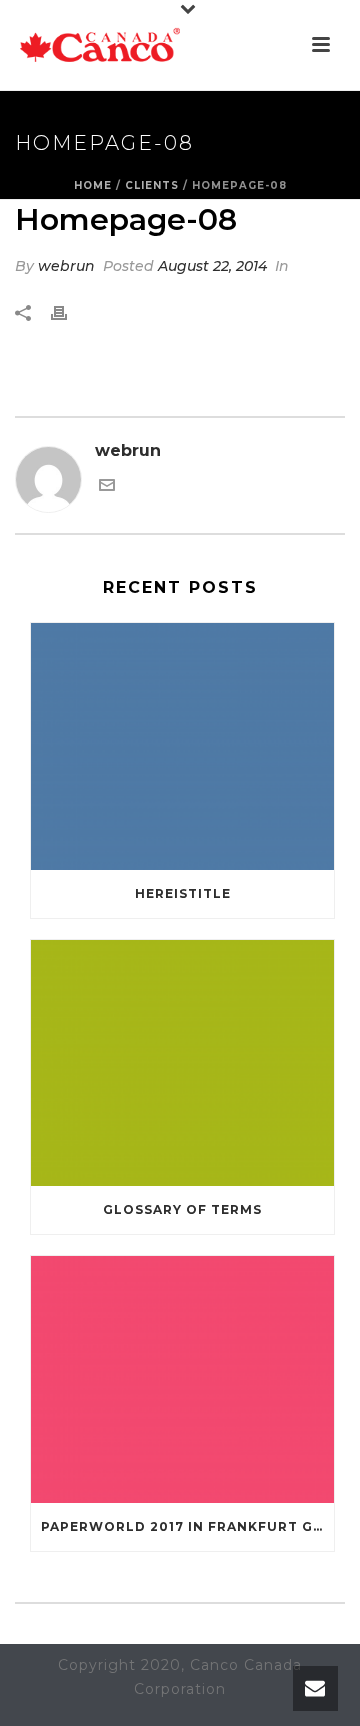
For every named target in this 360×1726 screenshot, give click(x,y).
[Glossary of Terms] (182, 1063)
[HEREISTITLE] (182, 746)
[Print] (69, 313)
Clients (152, 185)
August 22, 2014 (212, 266)
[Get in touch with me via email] (107, 487)
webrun (66, 266)
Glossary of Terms (182, 1209)
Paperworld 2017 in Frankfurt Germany (187, 1526)
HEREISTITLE (183, 893)
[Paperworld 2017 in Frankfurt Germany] (182, 1379)
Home (93, 185)
